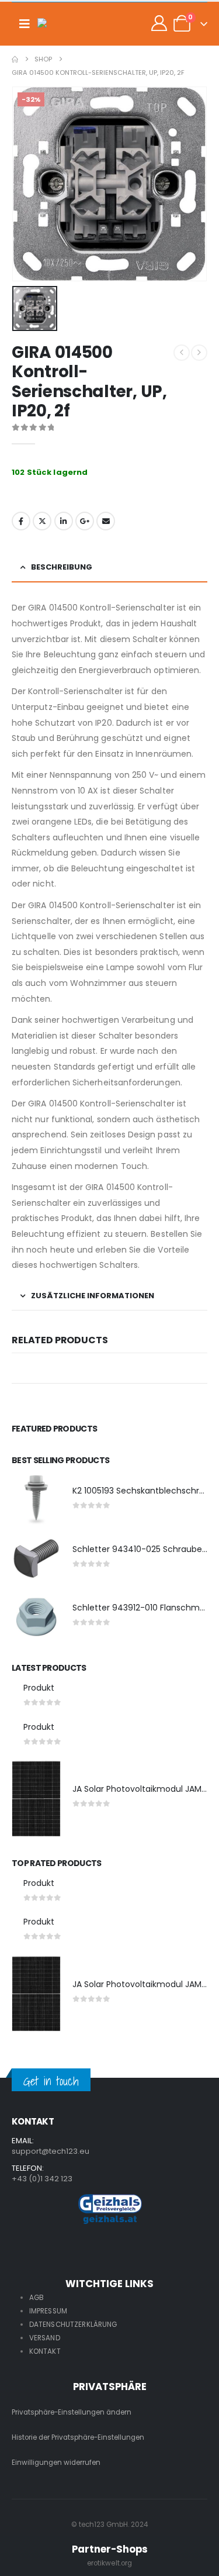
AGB (36, 2298)
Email (106, 521)
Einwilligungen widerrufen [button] (56, 2463)
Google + (85, 521)
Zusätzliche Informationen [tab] (93, 1296)
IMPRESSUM (48, 2311)
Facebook (21, 521)
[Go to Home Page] (15, 59)
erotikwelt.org (110, 2563)
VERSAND (45, 2338)
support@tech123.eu (51, 2151)
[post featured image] (36, 1500)
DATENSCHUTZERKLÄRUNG (73, 2325)
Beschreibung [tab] (62, 567)
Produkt (39, 1688)
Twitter (42, 521)
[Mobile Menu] (25, 24)
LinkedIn (64, 521)
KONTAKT (45, 2351)
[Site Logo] (61, 24)
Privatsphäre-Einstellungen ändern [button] (72, 2412)
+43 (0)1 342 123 (42, 2179)
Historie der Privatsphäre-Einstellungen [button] (78, 2437)
